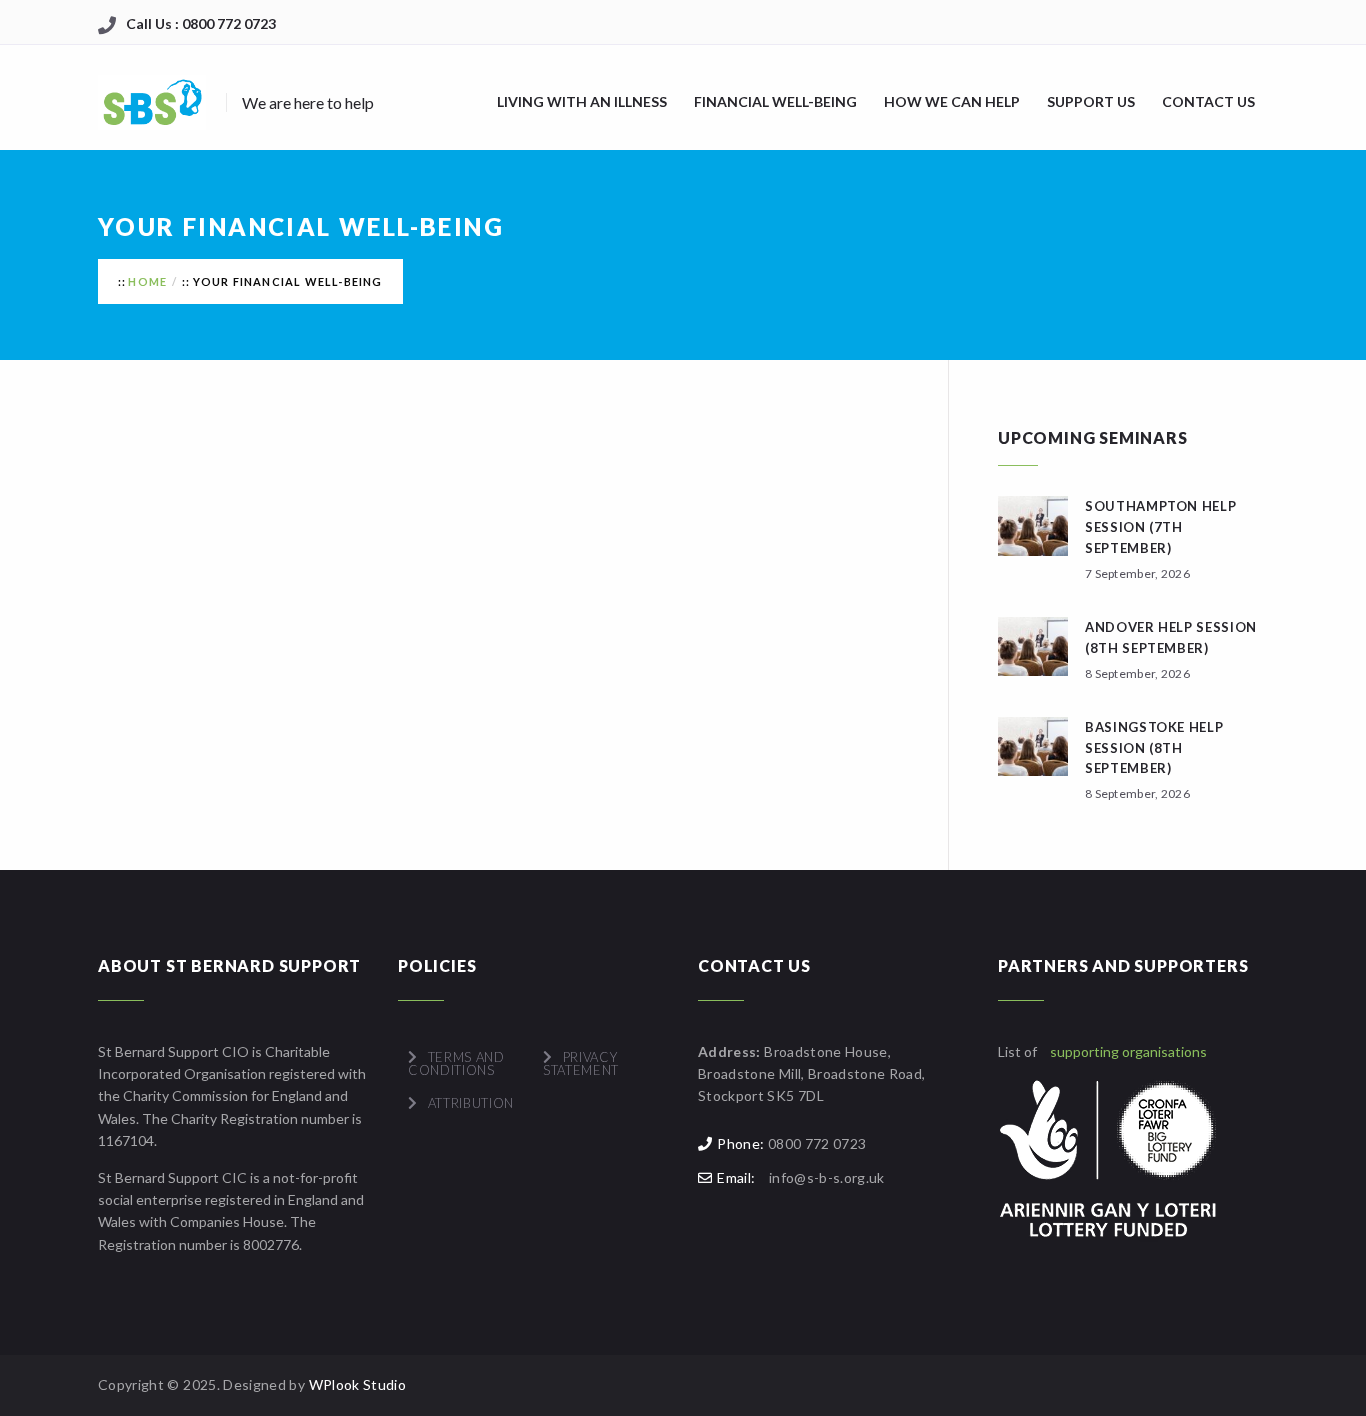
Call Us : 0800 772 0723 (201, 23)
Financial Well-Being (775, 101)
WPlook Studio (358, 1384)
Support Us (1091, 101)
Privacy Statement (581, 1063)
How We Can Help (952, 101)
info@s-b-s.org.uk (827, 1177)
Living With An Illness (582, 101)
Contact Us (1208, 101)
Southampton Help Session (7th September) (1160, 527)
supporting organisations (1128, 1051)
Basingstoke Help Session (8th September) (1154, 748)
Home (147, 281)
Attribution (471, 1103)
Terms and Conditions (456, 1063)
